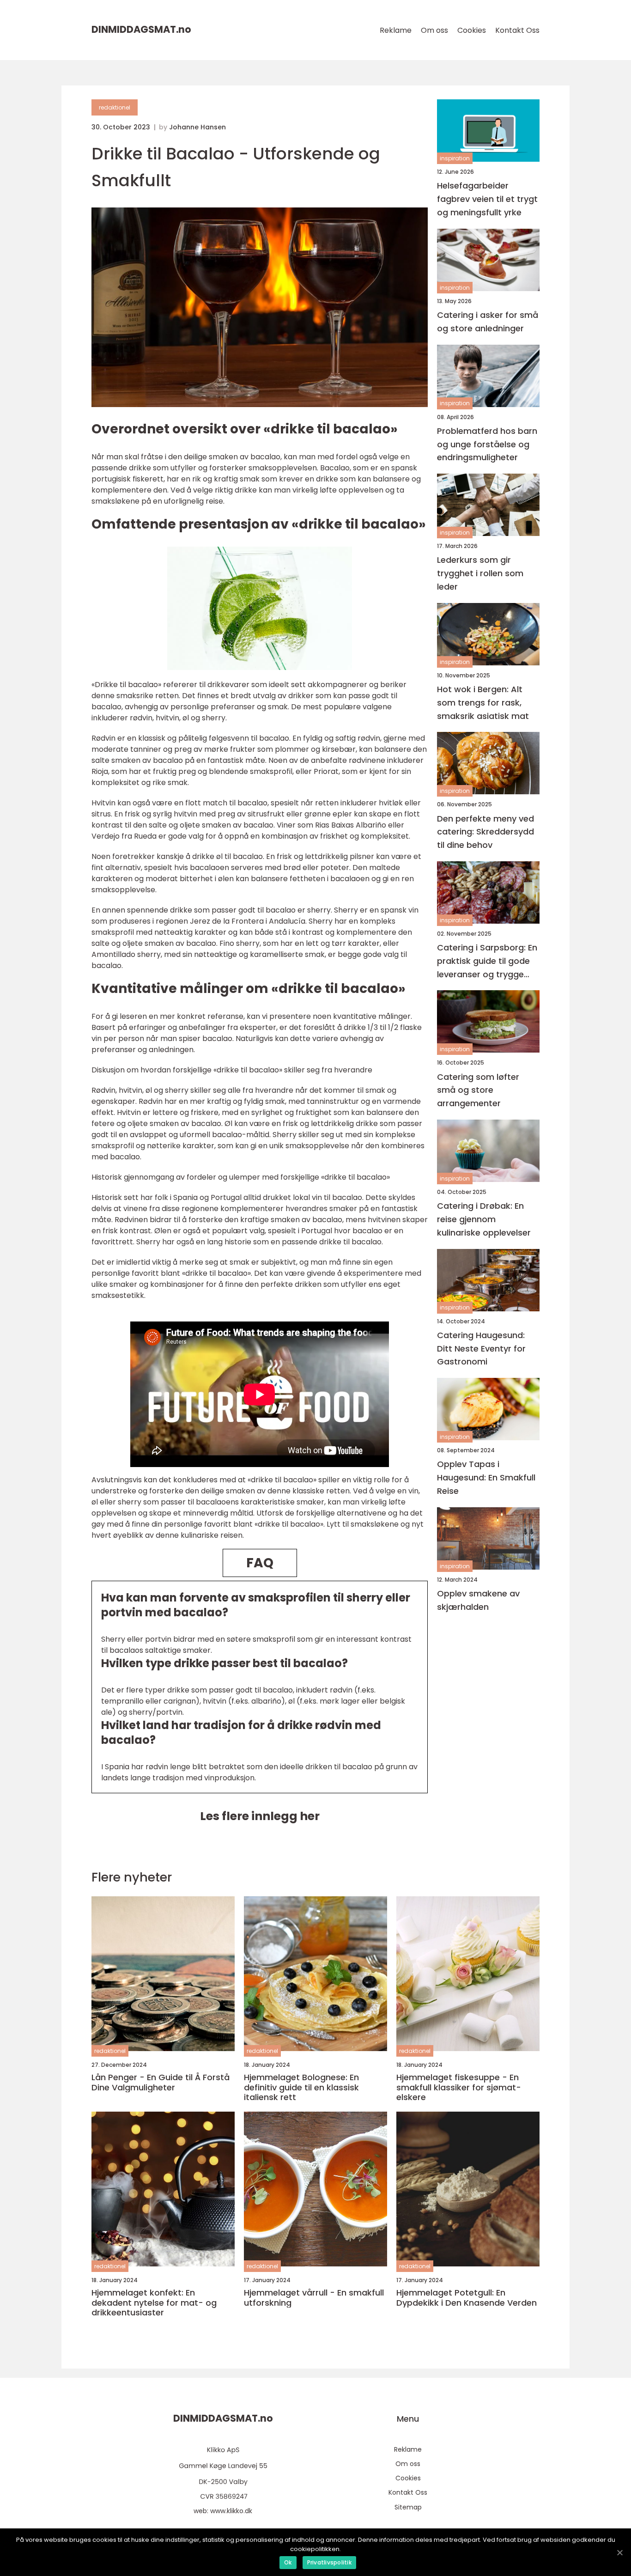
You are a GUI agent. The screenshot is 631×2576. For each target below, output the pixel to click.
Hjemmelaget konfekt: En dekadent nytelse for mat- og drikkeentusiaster (154, 2303)
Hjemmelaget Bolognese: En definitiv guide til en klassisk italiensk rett (301, 2087)
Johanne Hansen (197, 127)
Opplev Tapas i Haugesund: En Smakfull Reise (486, 1477)
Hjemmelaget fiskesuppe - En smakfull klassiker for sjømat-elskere (459, 2087)
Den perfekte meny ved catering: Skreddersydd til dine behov (485, 831)
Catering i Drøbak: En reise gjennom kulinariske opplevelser (484, 1219)
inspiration (455, 158)
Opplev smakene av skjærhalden (478, 1600)
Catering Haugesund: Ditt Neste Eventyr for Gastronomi (481, 1349)
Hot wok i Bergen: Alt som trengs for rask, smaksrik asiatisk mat (483, 703)
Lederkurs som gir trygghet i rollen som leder (480, 573)
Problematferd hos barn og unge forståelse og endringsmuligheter (487, 444)
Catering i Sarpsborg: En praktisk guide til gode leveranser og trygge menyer (487, 961)
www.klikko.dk (231, 2511)
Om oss (434, 30)
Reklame (396, 30)
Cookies (472, 30)
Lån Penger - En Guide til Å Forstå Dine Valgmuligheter (161, 2082)
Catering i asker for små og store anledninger (488, 322)
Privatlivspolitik (329, 2562)
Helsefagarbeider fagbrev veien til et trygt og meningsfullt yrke (487, 199)
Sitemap (408, 2507)
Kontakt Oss (517, 30)
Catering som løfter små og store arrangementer (478, 1090)
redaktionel (115, 107)
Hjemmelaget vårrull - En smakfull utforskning (314, 2298)
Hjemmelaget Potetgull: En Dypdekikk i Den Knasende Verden (467, 2298)
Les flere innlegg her (260, 1816)
